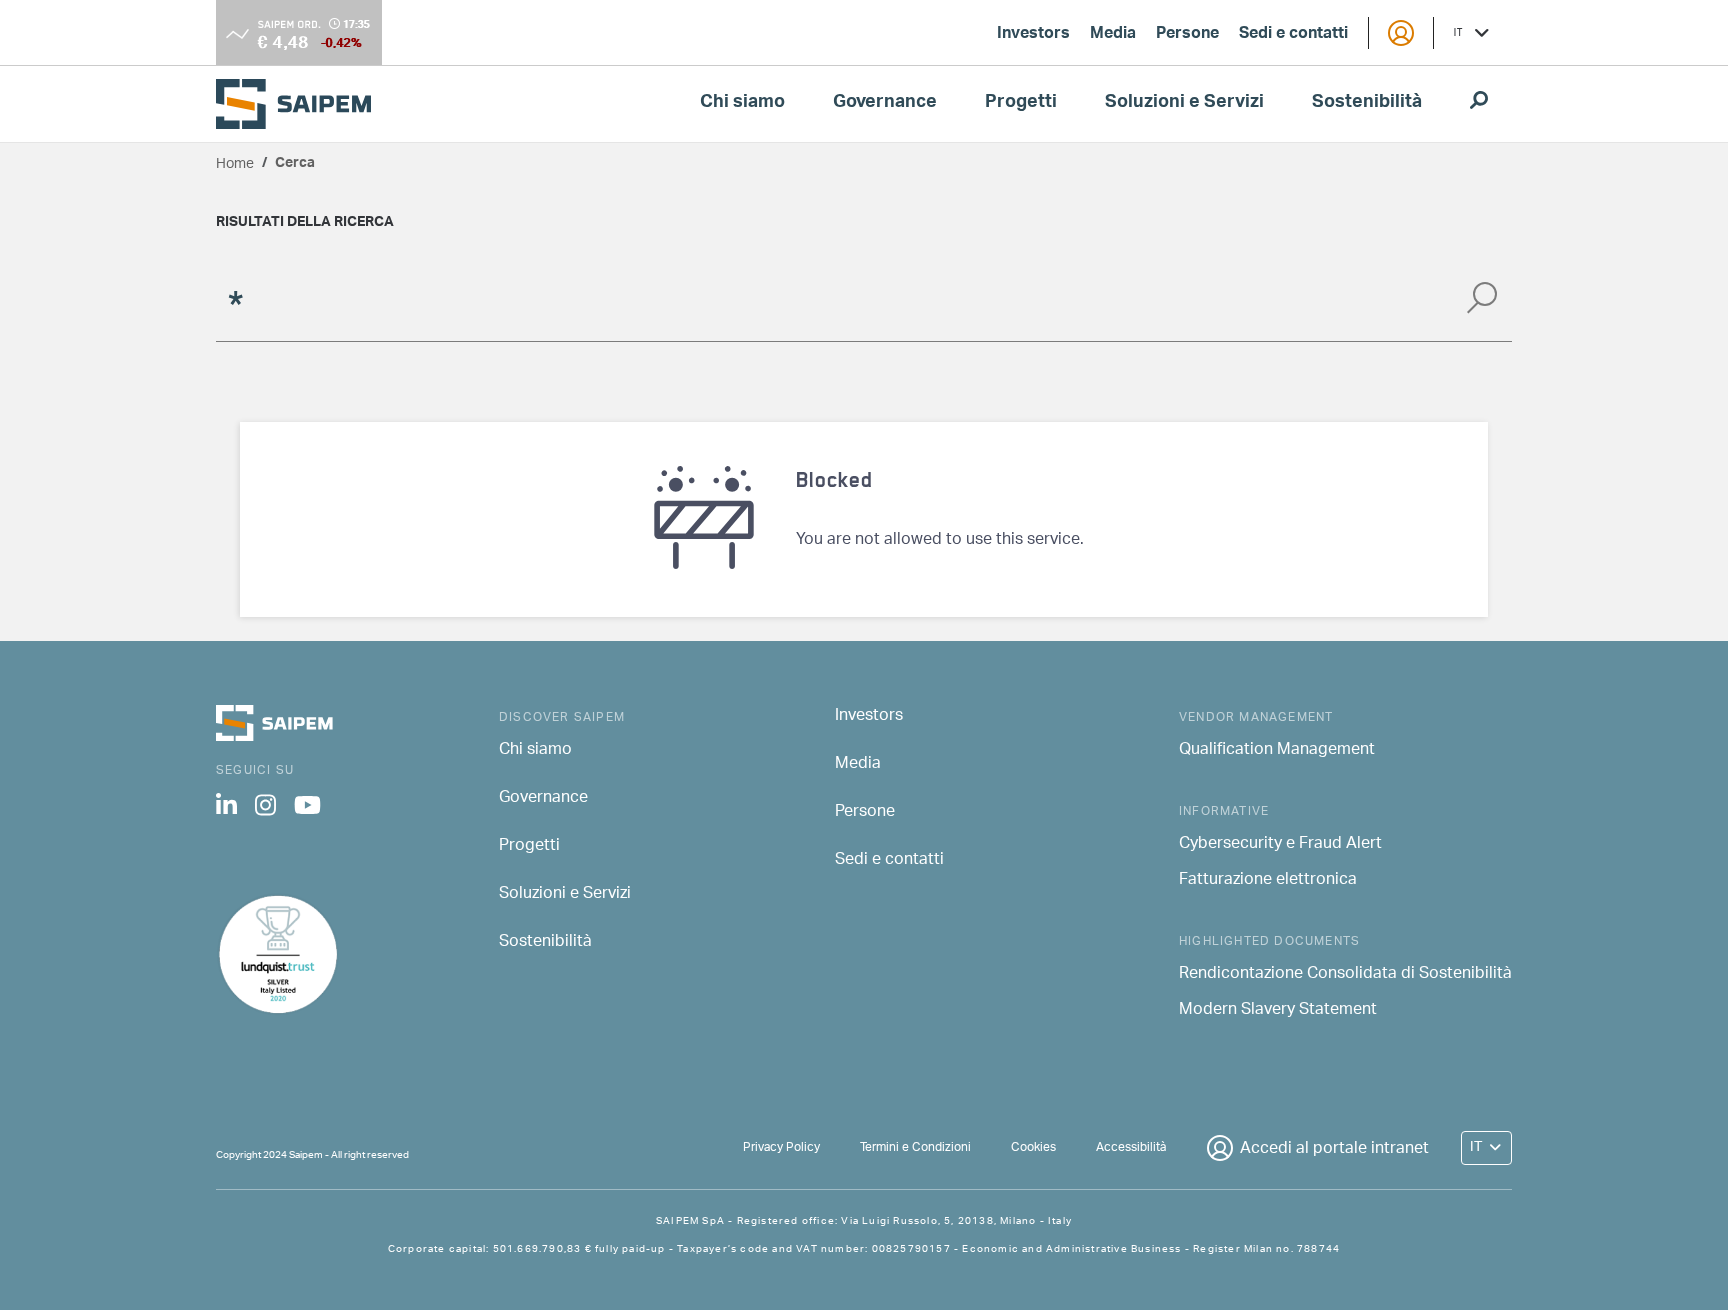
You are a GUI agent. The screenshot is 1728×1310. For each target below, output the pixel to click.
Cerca (295, 165)
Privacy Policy (781, 1147)
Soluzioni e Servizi (1184, 104)
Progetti (1021, 104)
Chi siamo (742, 104)
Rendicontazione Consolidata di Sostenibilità (1345, 975)
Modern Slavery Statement (1278, 1011)
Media (1113, 35)
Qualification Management (1277, 751)
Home (235, 164)
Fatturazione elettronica (1268, 881)
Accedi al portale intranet (1334, 1149)
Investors (1033, 35)
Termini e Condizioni (915, 1147)
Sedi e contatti (1293, 35)
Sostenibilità (1367, 104)
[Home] (301, 103)
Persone (1187, 35)
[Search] (1481, 305)
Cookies (1033, 1147)
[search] (1479, 104)
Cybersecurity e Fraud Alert (1280, 845)
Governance (885, 104)
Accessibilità (1131, 1147)
